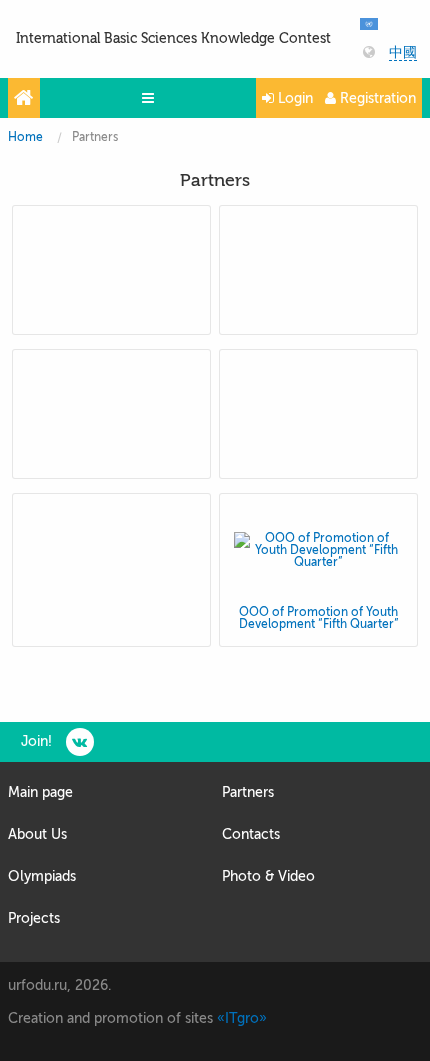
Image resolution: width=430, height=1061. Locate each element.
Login (293, 98)
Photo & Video (268, 876)
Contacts (251, 834)
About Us (37, 834)
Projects (34, 918)
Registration (376, 98)
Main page (40, 792)
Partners (248, 792)
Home (25, 137)
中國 (403, 53)
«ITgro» (242, 1018)
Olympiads (42, 876)
